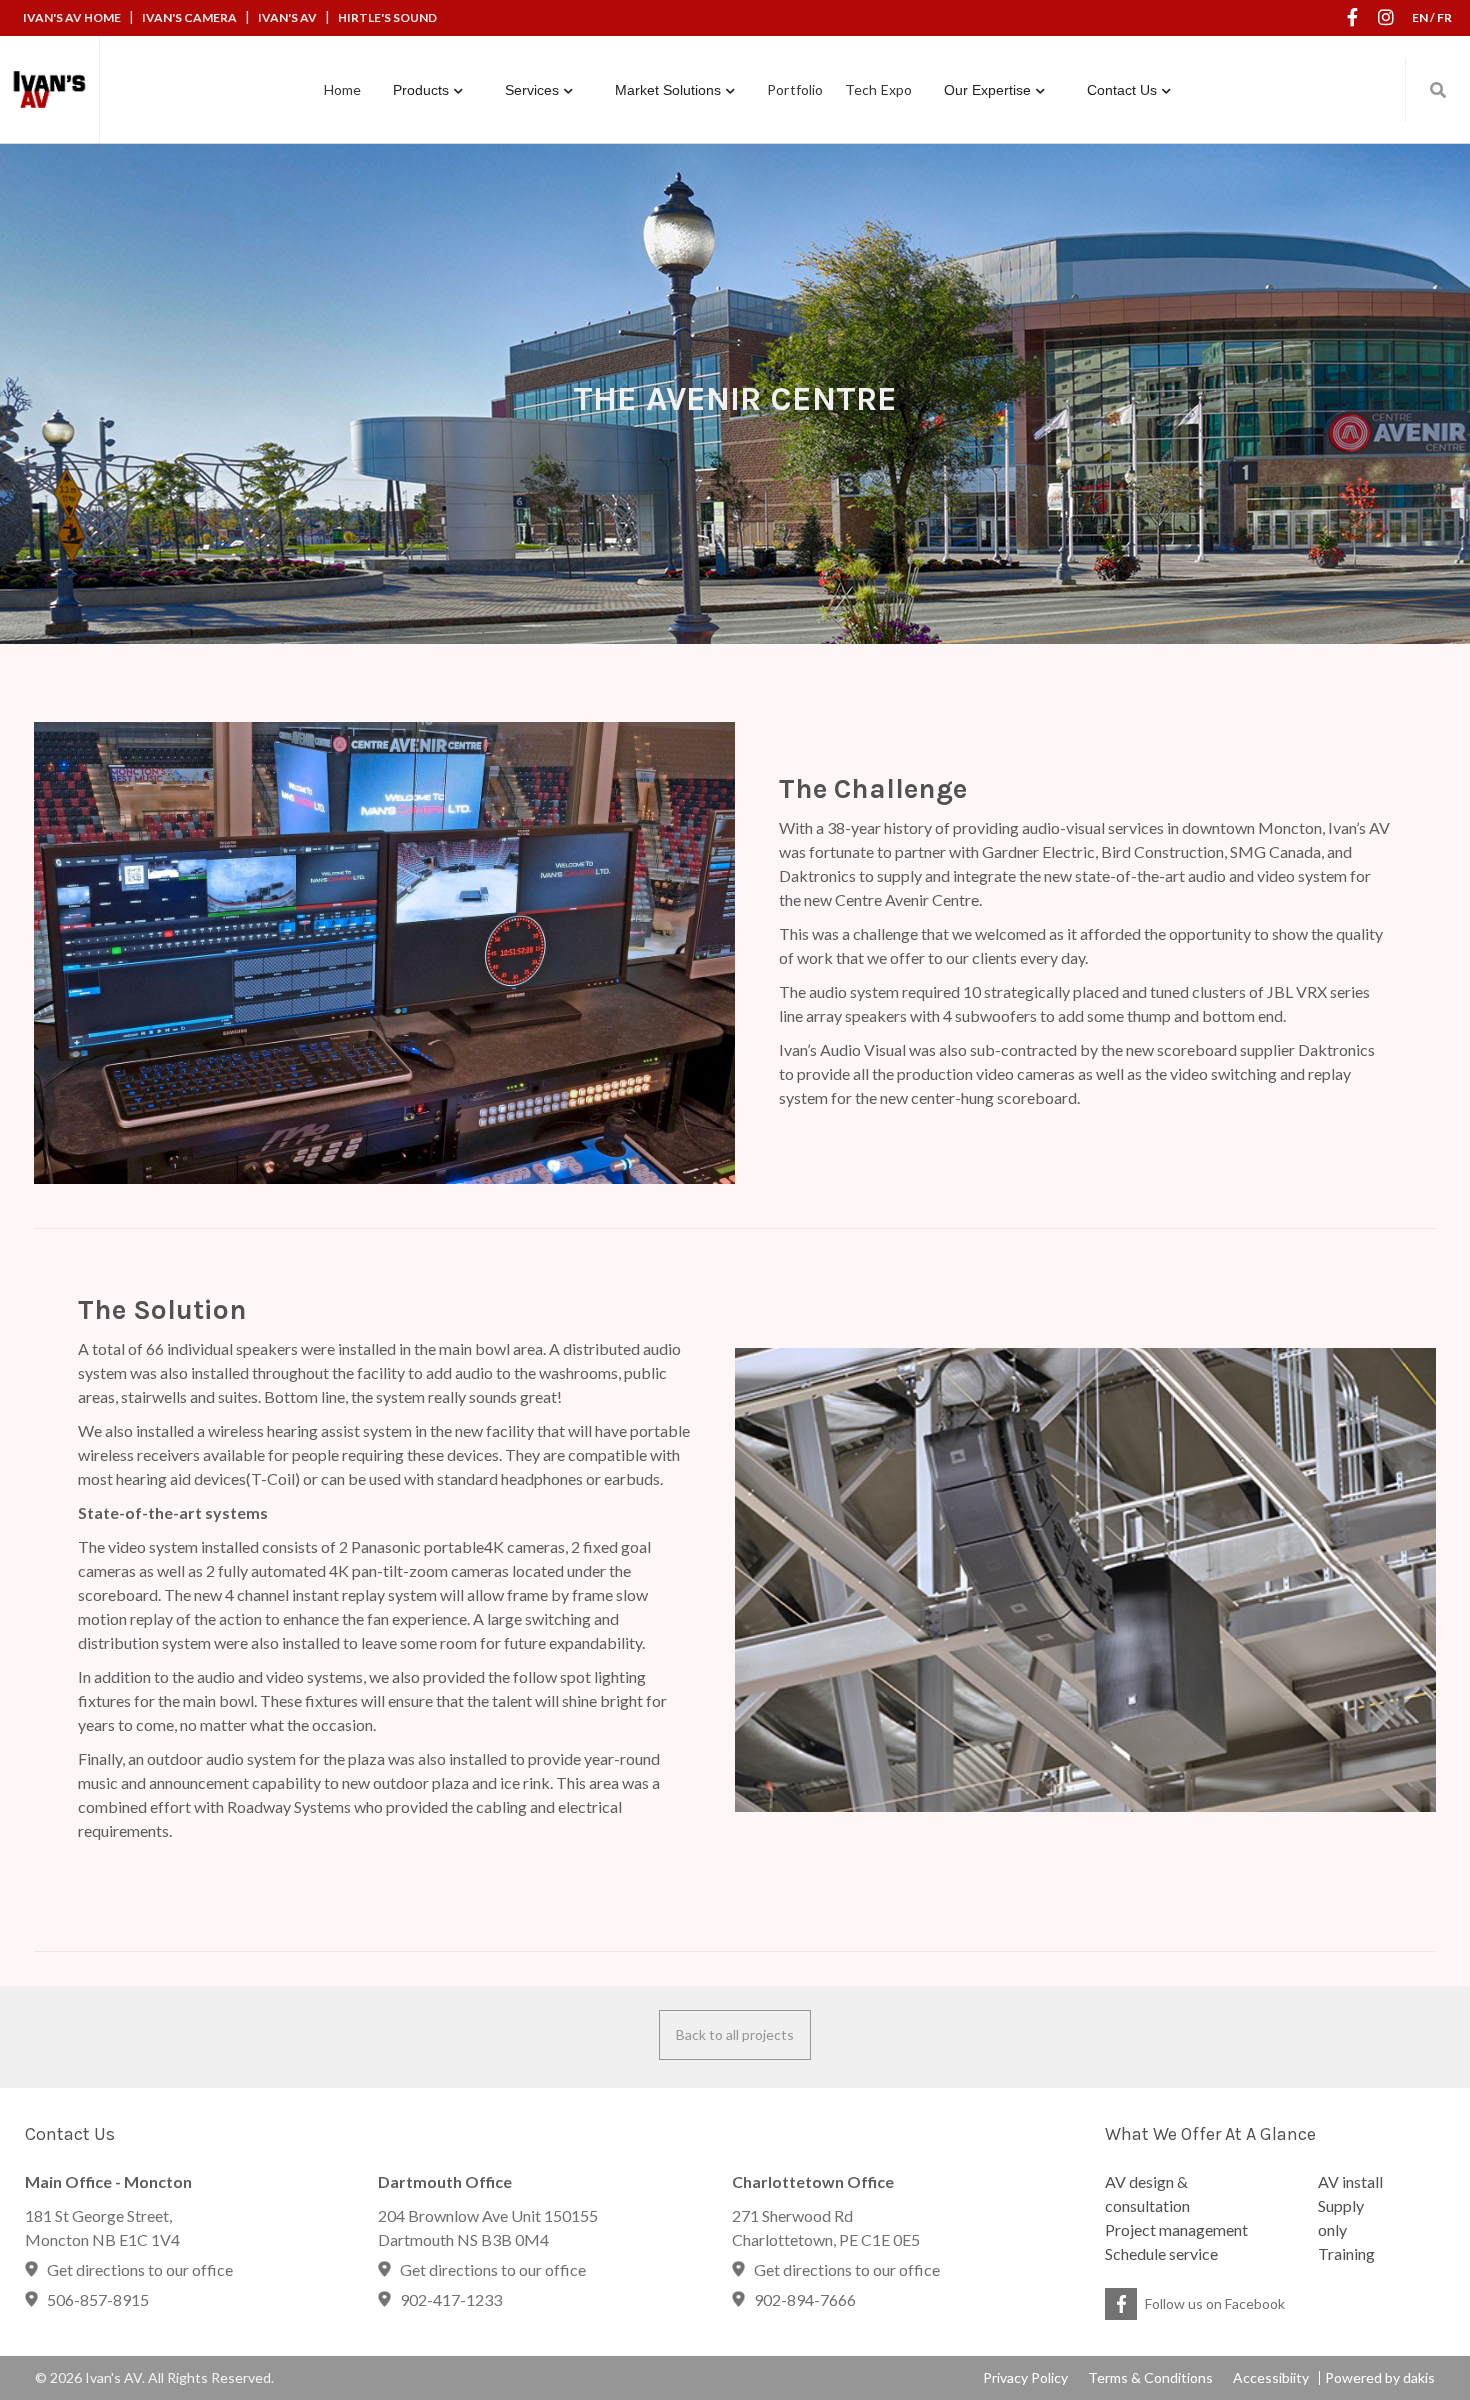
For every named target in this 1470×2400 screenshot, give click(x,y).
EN (1420, 17)
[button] (428, 90)
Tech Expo (878, 89)
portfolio (795, 89)
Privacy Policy (1025, 2378)
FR (1444, 17)
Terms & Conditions (1150, 2378)
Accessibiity (1271, 2378)
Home (342, 89)
